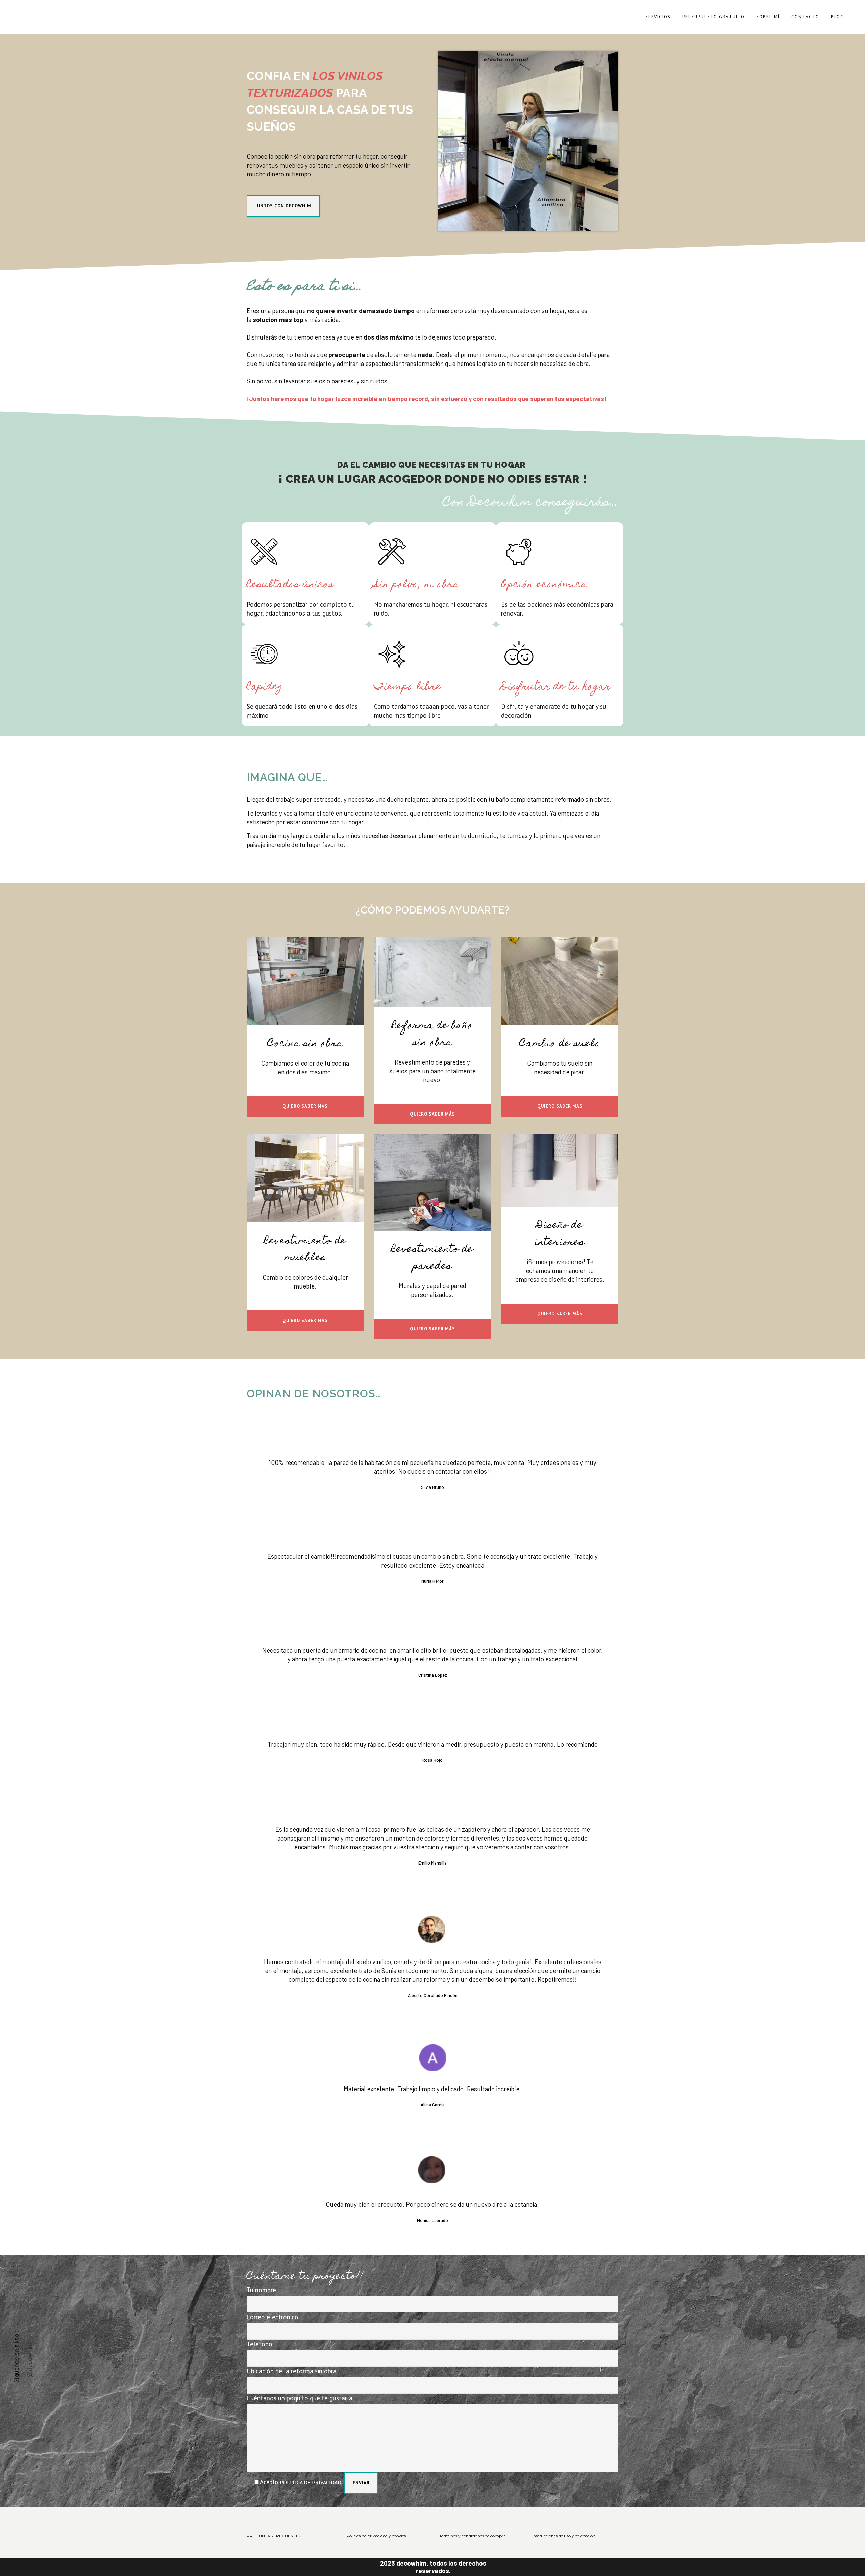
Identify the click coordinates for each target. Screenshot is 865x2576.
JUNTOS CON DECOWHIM (283, 206)
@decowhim (30, 2360)
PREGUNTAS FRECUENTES (274, 2536)
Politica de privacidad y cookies (376, 2536)
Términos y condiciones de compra (473, 2536)
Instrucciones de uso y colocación (564, 2536)
